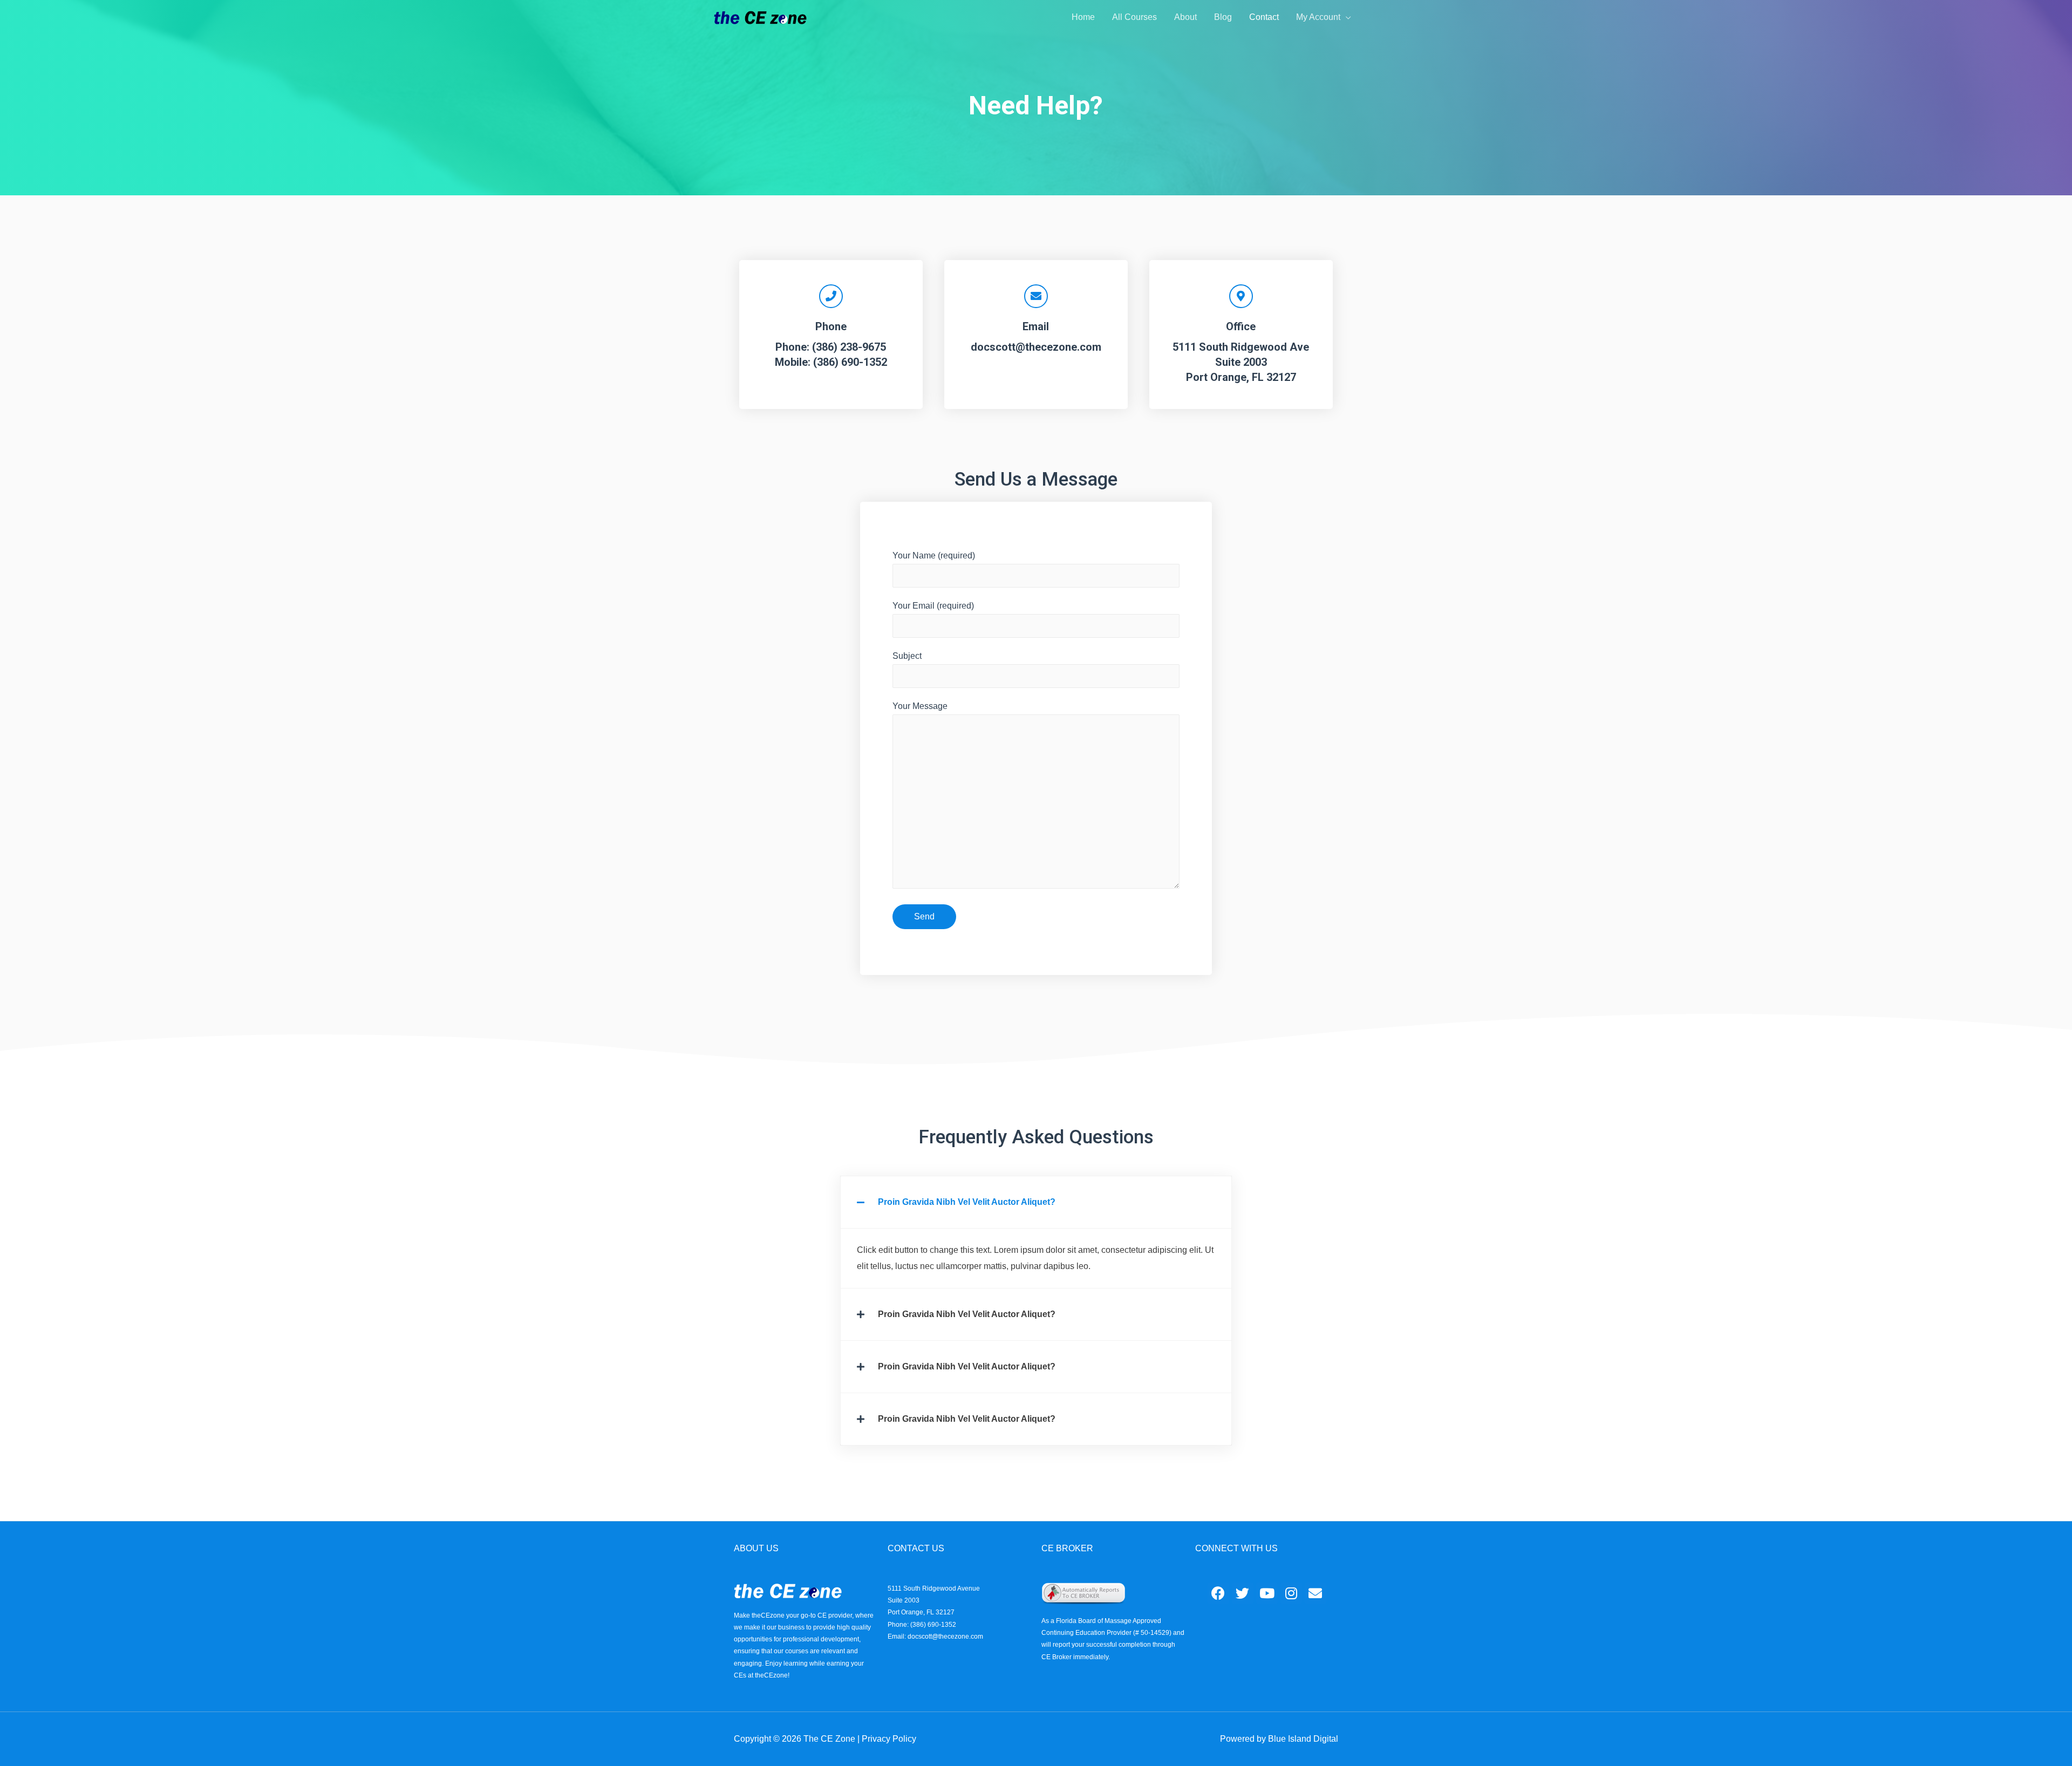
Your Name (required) (934, 555)
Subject (907, 656)
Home (1083, 17)
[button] (1036, 1202)
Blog (1223, 17)
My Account (1318, 17)
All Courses (1134, 17)
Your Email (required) (933, 606)
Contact (1264, 17)
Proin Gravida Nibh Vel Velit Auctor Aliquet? (967, 1202)
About (1185, 17)
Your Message (920, 706)
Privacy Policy (889, 1739)
